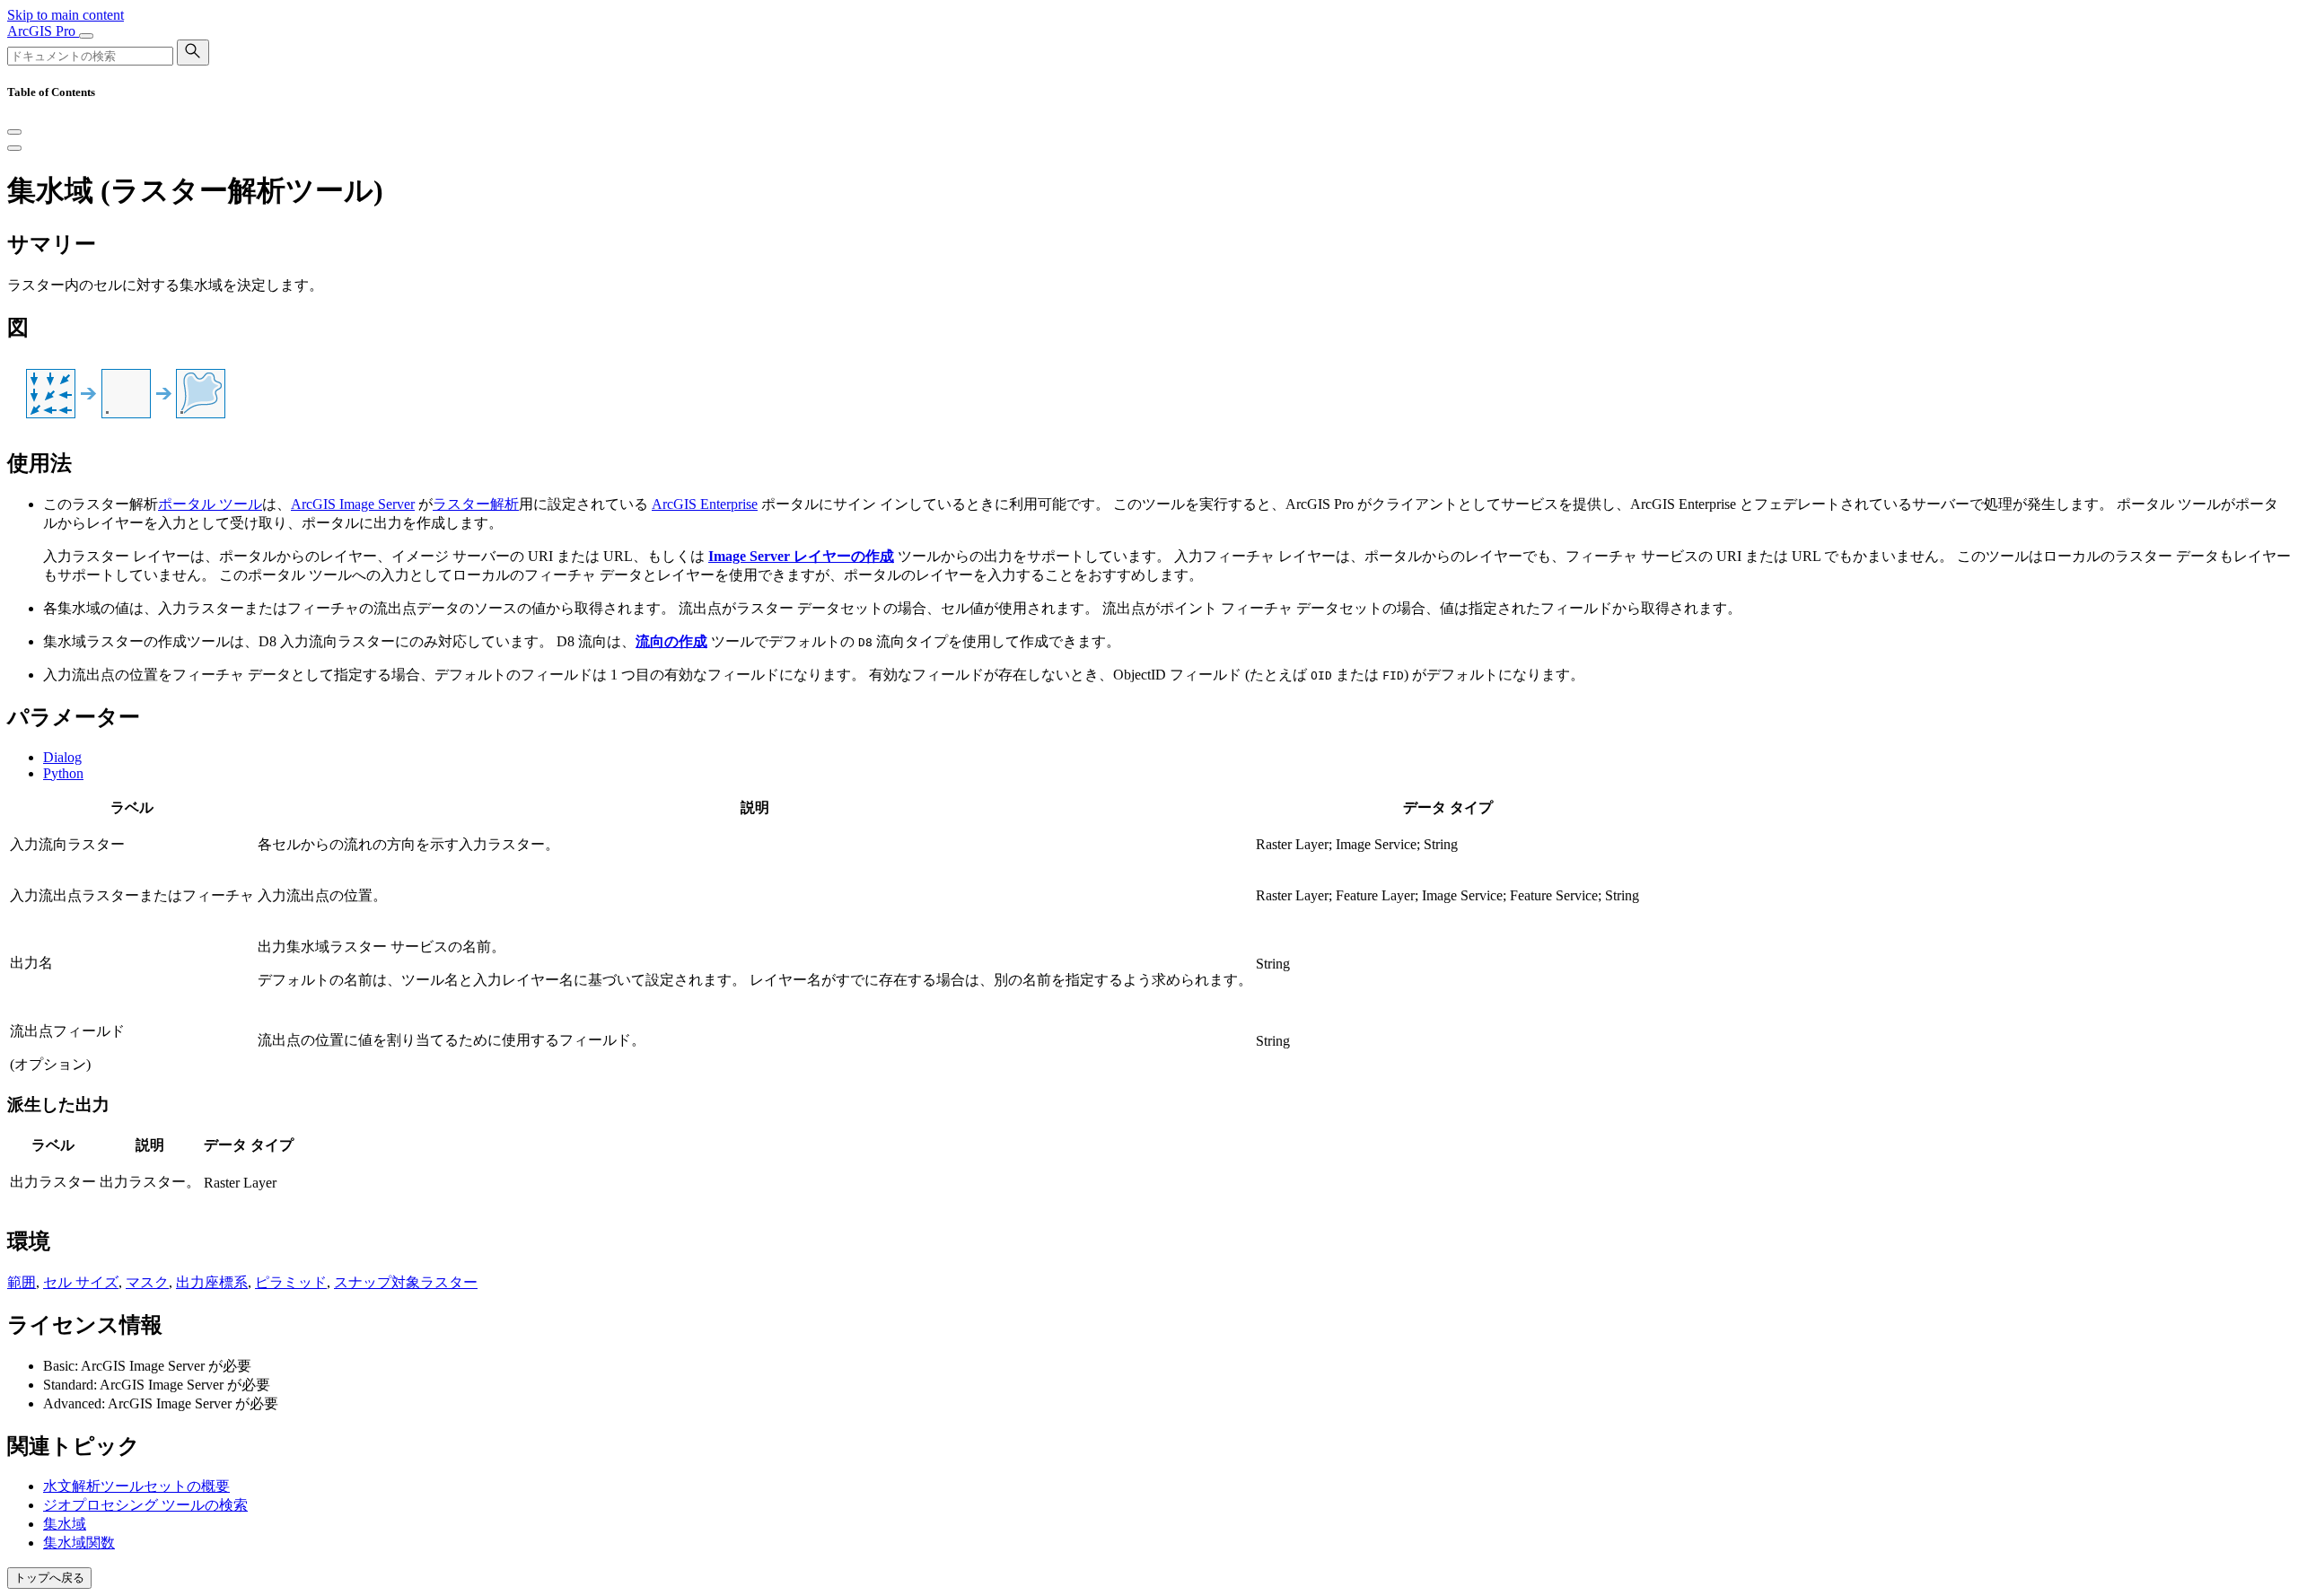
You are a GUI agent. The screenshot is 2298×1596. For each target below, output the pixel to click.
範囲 (22, 1282)
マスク (147, 1282)
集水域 (65, 1524)
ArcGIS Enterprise (705, 504)
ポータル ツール (210, 504)
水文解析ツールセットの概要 (136, 1486)
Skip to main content (66, 15)
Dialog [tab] (62, 757)
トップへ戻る (49, 1578)
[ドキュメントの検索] (193, 53)
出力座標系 (212, 1282)
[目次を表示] (14, 148)
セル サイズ (81, 1282)
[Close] (14, 132)
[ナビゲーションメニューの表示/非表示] (86, 36)
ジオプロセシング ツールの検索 (145, 1505)
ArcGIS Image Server (353, 504)
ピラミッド (291, 1282)
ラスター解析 (476, 504)
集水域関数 (79, 1543)
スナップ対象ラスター (406, 1282)
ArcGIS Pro (43, 31)
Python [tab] (63, 773)
